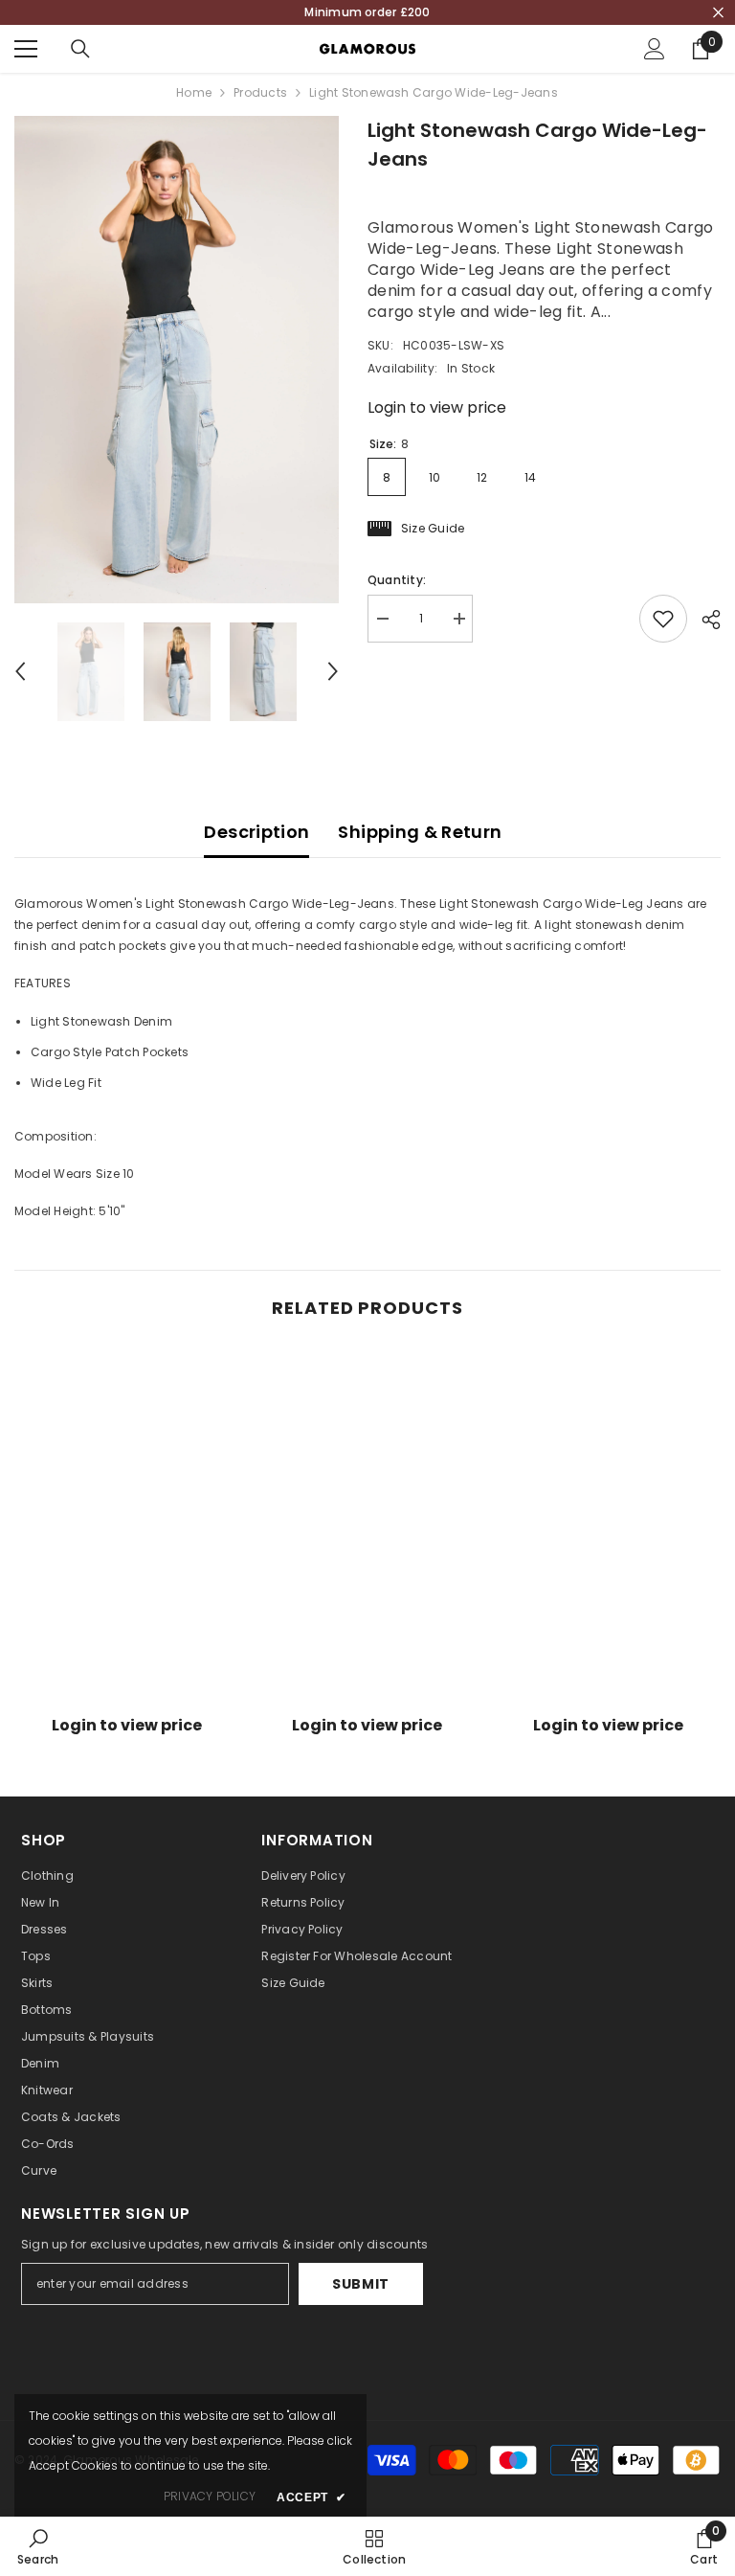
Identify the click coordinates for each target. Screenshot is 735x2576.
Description (256, 832)
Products (260, 92)
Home (194, 92)
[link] (127, 1695)
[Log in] (655, 49)
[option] (177, 360)
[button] (20, 671)
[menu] (26, 49)
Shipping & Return (420, 832)
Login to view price (437, 407)
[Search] (80, 49)
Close (718, 13)
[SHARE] (704, 620)
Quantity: (397, 580)
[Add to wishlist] (663, 619)
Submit (361, 2284)
